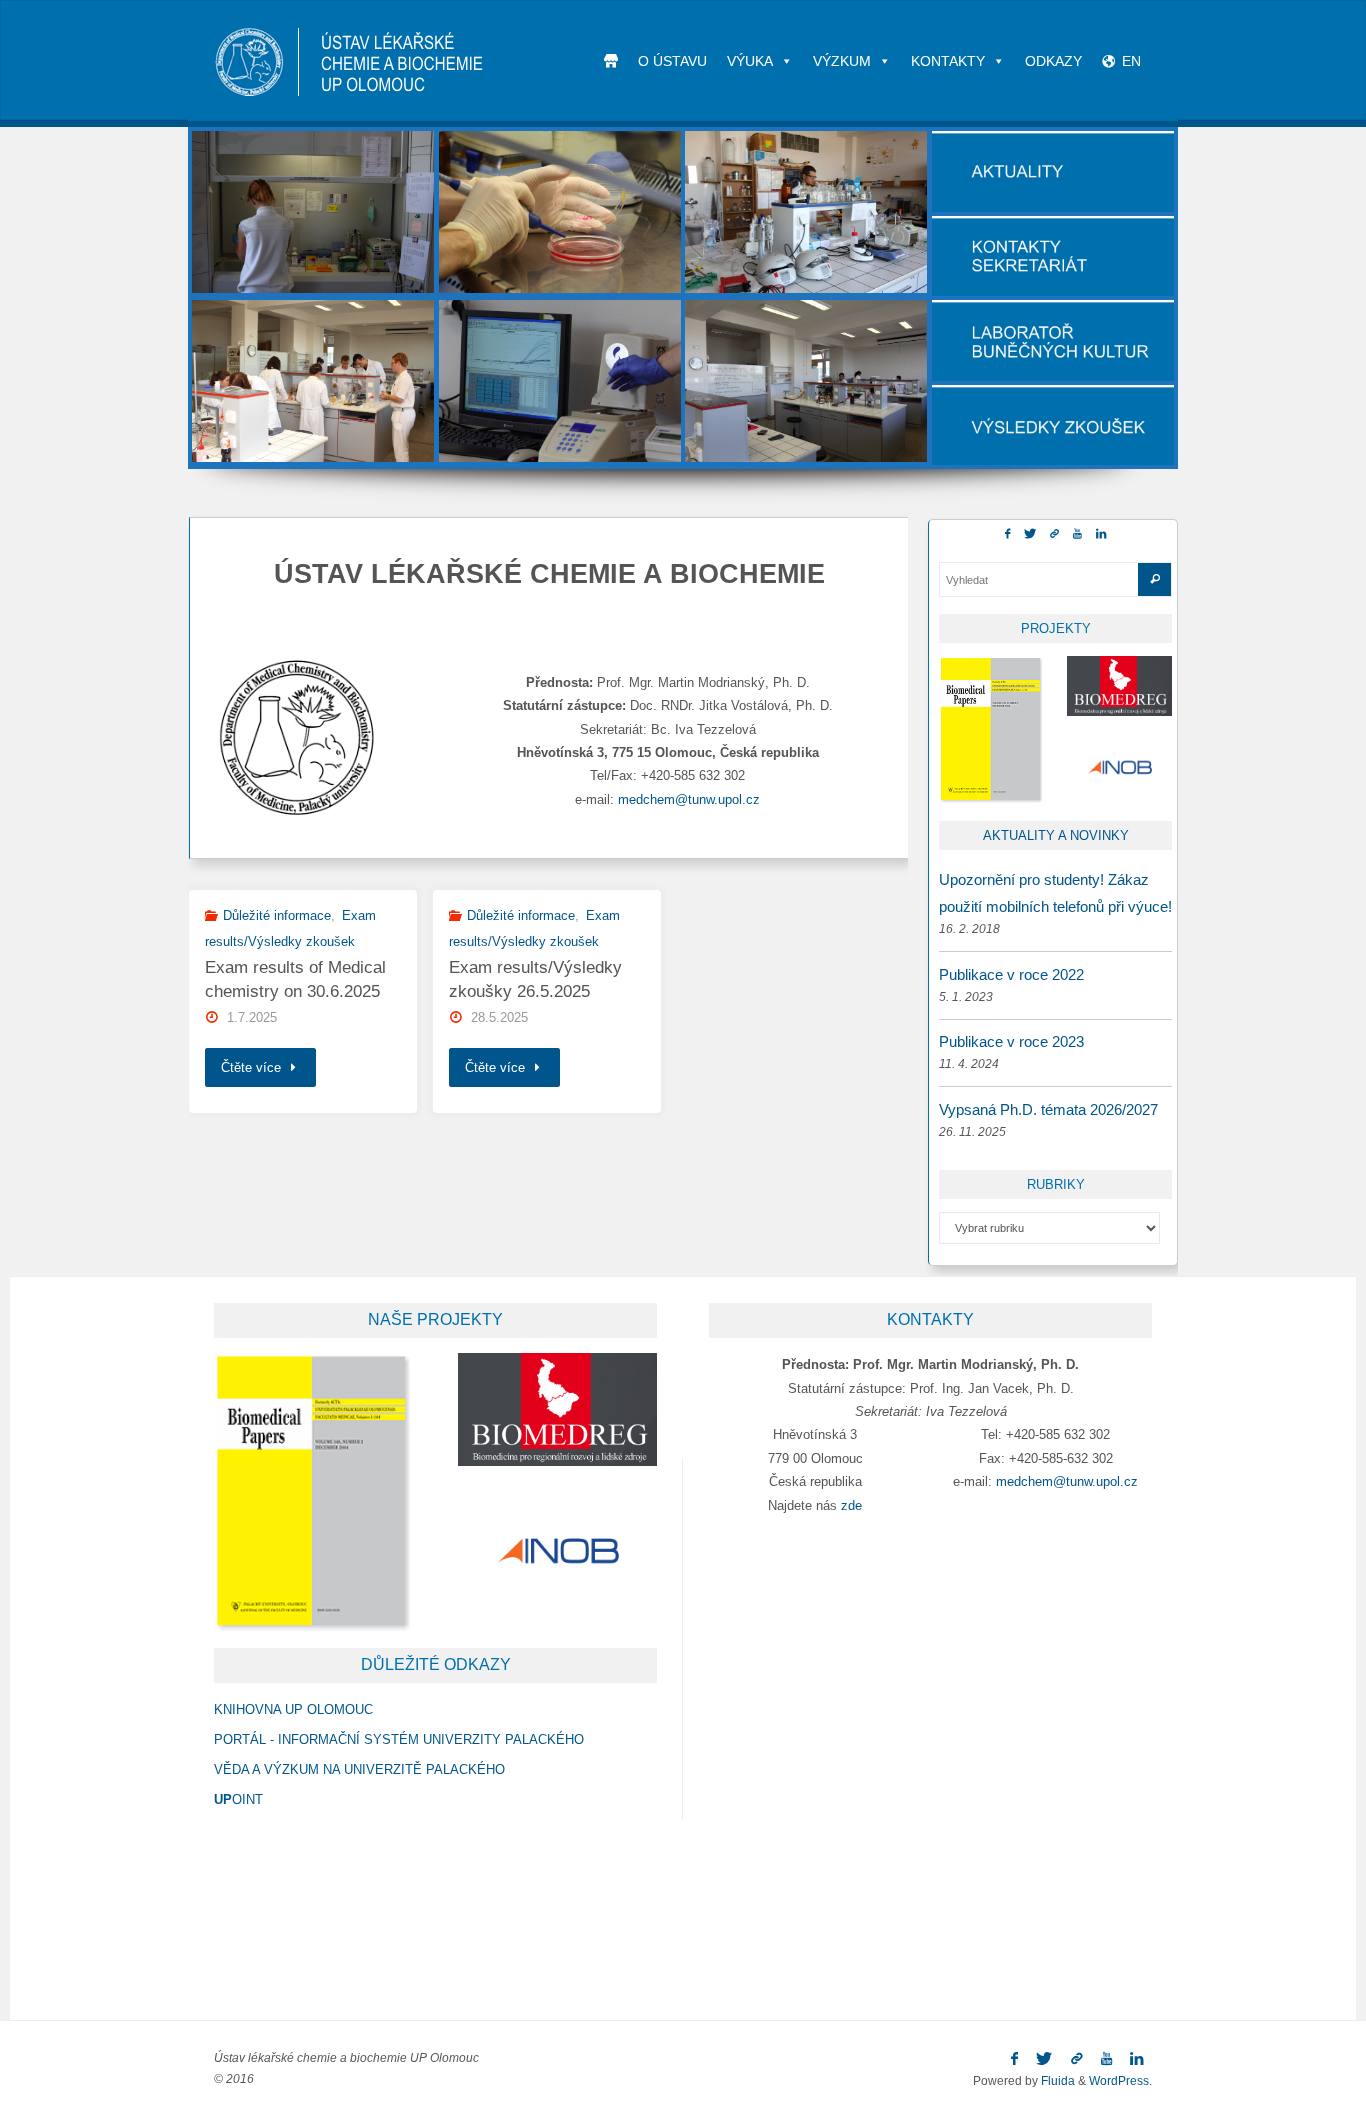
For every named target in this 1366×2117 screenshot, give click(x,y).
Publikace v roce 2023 (1011, 1041)
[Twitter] (1030, 534)
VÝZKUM (842, 61)
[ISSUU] (1054, 534)
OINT (238, 1799)
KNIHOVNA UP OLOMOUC (293, 1709)
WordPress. (1120, 2080)
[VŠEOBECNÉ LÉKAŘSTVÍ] (313, 212)
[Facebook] (1007, 534)
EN (1131, 61)
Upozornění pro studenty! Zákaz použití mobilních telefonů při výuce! (1055, 893)
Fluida (1056, 2080)
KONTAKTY (948, 61)
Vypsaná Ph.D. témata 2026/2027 (1048, 1109)
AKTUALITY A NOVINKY (1056, 835)
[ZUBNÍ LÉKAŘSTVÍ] (560, 212)
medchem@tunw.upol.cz (689, 799)
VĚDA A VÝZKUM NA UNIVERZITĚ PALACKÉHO (359, 1769)
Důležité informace (277, 915)
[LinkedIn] (1101, 534)
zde (851, 1505)
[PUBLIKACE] (806, 381)
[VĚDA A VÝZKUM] (560, 381)
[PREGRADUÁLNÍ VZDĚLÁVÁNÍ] (313, 381)
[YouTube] (1077, 534)
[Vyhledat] (1154, 579)
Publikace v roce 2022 (1011, 974)
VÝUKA (750, 61)
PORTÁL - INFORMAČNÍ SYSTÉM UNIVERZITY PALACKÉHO (399, 1739)
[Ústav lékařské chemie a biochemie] (350, 60)
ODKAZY (1053, 61)
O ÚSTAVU (672, 61)
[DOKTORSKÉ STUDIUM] (806, 212)
